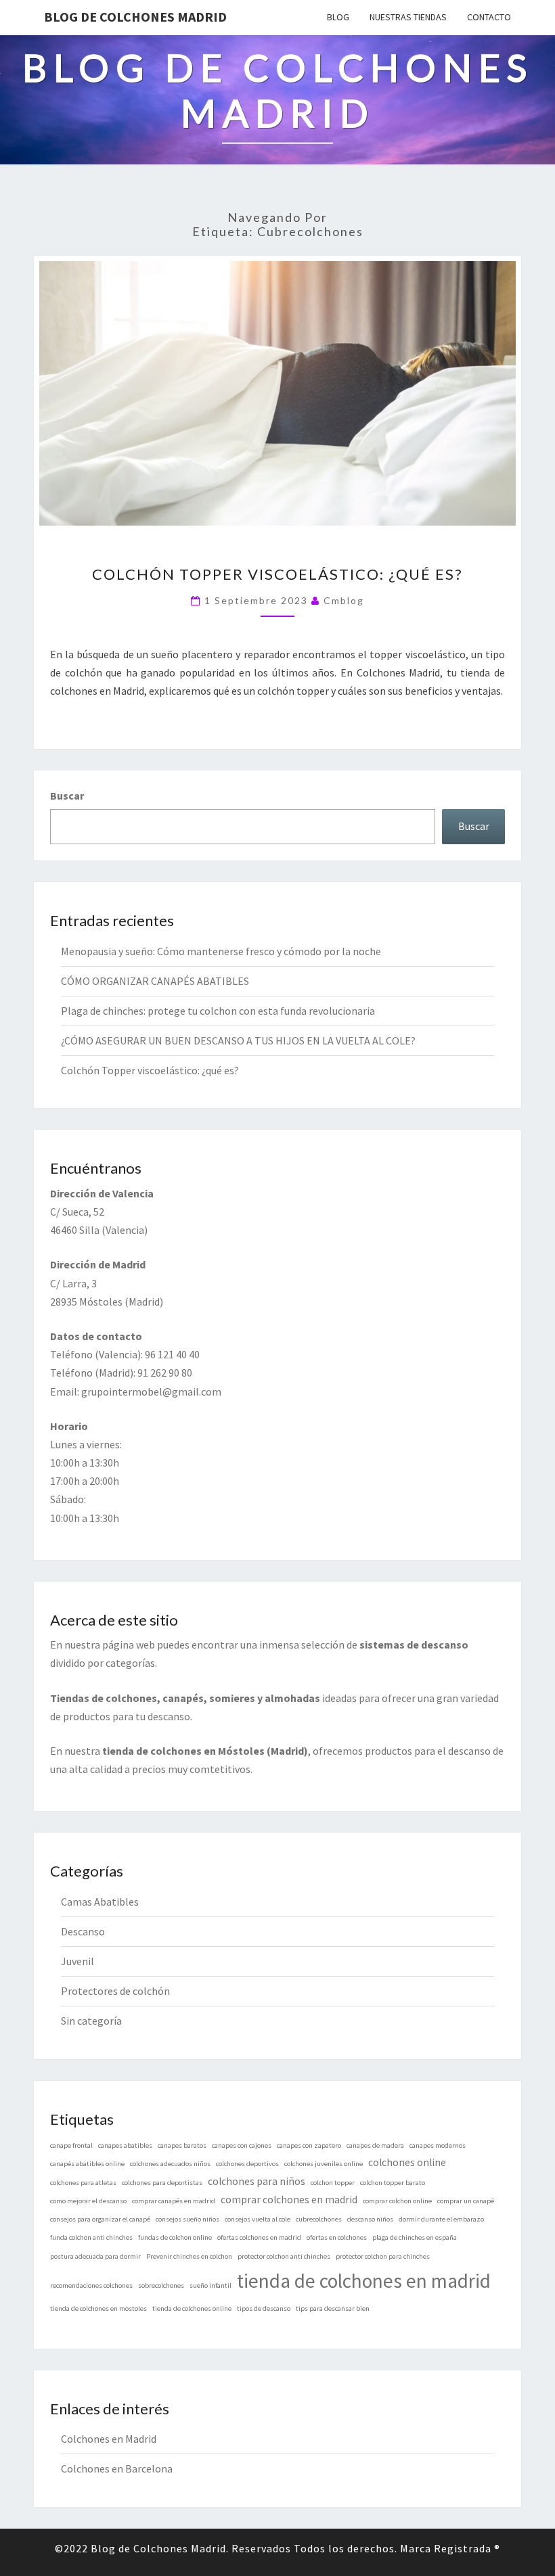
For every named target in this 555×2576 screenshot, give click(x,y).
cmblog (344, 600)
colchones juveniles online (324, 2164)
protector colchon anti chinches (284, 2256)
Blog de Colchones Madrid (135, 17)
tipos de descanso (264, 2308)
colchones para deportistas (162, 2183)
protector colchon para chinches (383, 2256)
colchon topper (333, 2183)
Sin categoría (91, 2021)
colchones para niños (257, 2181)
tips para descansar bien (333, 2308)
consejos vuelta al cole (258, 2219)
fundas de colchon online (175, 2237)
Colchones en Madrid (109, 2439)
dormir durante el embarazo (441, 2219)
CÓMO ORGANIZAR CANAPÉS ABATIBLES (155, 981)
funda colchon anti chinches (91, 2237)
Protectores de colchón (115, 1991)
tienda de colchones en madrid (364, 2281)
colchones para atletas (83, 2183)
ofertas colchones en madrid (259, 2237)
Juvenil (77, 1961)
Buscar (67, 796)
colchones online (407, 2162)
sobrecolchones (161, 2285)
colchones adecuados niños (170, 2164)
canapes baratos (182, 2145)
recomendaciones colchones (91, 2285)
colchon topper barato (393, 2183)
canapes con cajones (242, 2145)
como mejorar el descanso (88, 2201)
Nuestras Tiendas (408, 17)
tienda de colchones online (192, 2308)
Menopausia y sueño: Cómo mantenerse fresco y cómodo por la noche (221, 951)
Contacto (489, 17)
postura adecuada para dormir (95, 2256)
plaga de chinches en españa (415, 2237)
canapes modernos (438, 2145)
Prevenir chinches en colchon (189, 2256)
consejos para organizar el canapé (100, 2219)
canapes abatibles (125, 2145)
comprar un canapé (466, 2201)
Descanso (83, 1931)
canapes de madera (375, 2145)
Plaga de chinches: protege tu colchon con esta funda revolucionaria (218, 1011)
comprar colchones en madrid (289, 2200)
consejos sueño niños (187, 2219)
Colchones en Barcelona (117, 2468)
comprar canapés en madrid (174, 2201)
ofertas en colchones (337, 2237)
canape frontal (71, 2145)
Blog (338, 17)
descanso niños (370, 2219)
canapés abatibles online (87, 2164)
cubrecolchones (319, 2219)
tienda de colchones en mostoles (98, 2308)
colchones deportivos (247, 2164)
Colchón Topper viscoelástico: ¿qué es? (277, 574)
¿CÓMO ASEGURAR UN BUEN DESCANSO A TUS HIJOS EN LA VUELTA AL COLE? (238, 1040)
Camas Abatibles (100, 1902)
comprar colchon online (397, 2201)
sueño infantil (210, 2285)
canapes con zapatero (309, 2145)
